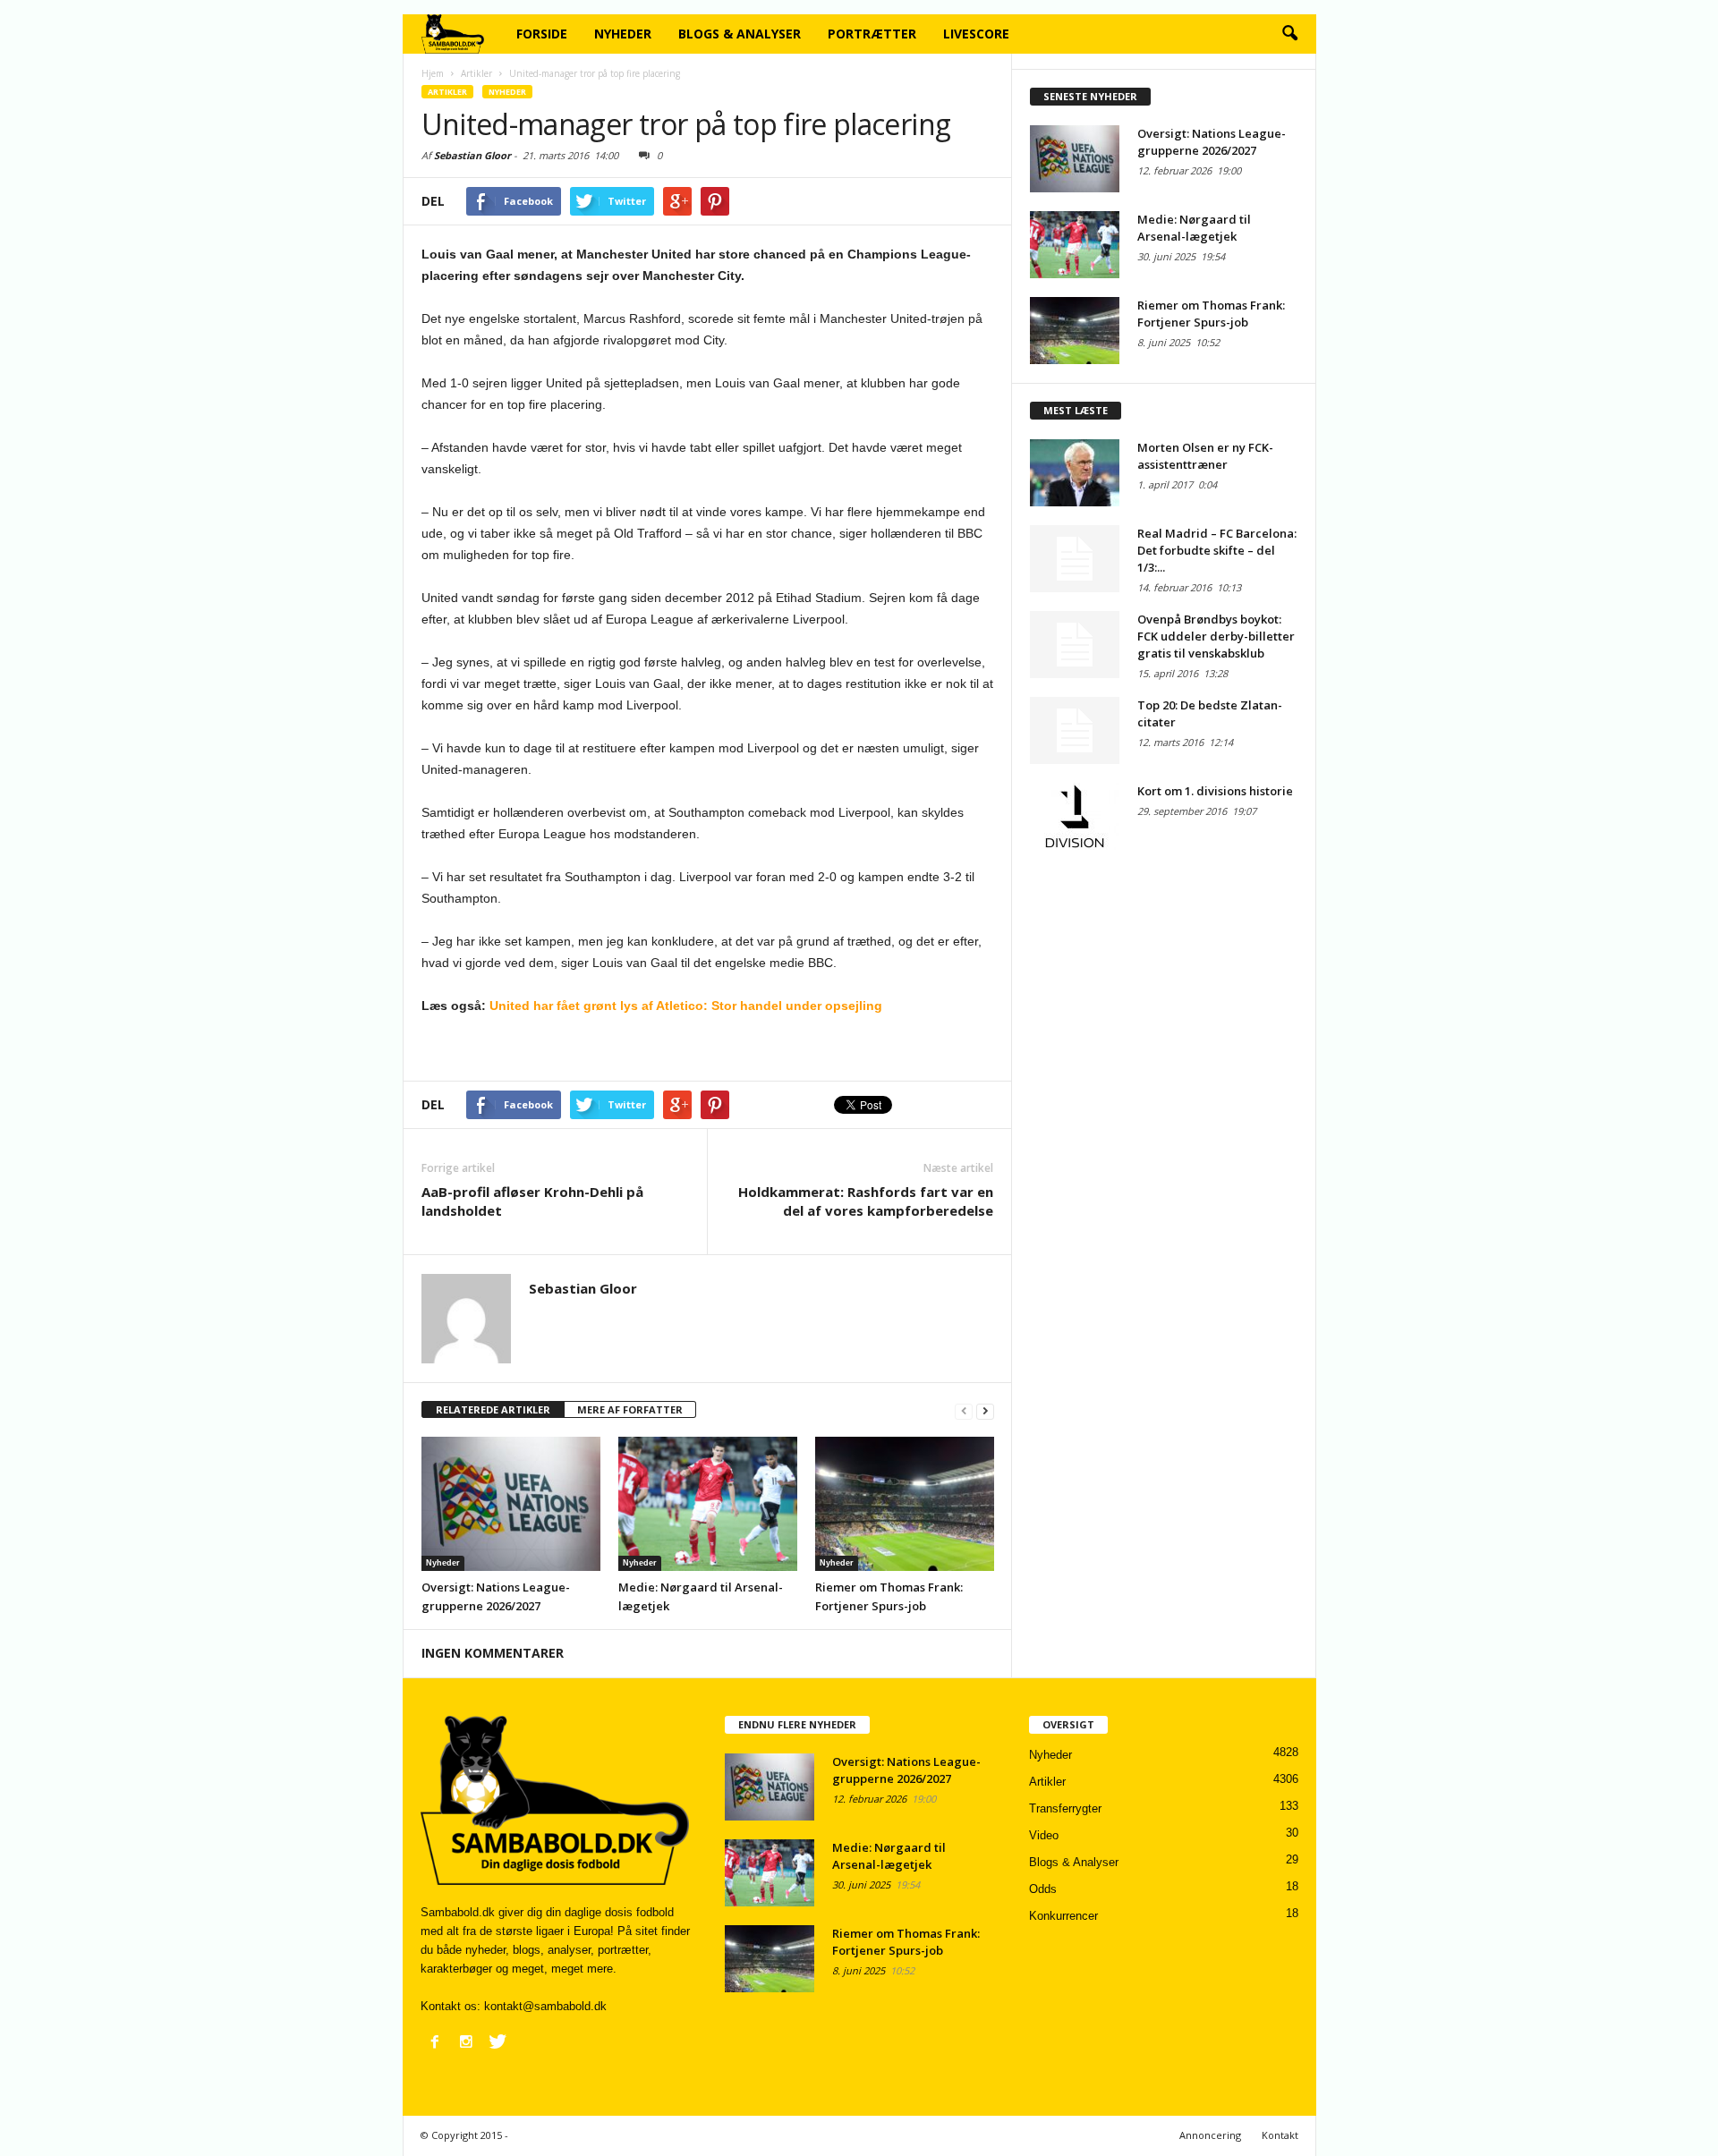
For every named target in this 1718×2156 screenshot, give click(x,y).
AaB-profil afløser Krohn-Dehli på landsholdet (532, 1201)
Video (1044, 1835)
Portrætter (872, 34)
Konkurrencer (1063, 1916)
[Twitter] (498, 2041)
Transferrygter (1065, 1808)
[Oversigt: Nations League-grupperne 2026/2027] (511, 1504)
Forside (542, 34)
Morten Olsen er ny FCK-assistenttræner (1205, 456)
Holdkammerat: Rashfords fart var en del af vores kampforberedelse (866, 1201)
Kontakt (1280, 2135)
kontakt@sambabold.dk (545, 2006)
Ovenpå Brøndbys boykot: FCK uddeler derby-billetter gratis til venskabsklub (1216, 636)
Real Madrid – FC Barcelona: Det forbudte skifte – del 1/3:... (1217, 550)
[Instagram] (466, 2041)
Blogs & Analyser (740, 34)
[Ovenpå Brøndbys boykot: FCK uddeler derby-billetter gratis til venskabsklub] (1075, 645)
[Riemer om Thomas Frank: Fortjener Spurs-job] (905, 1504)
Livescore (976, 34)
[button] (1289, 34)
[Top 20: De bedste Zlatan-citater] (1075, 730)
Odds (1043, 1889)
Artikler (447, 92)
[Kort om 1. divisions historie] (1075, 816)
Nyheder (623, 34)
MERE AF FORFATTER (630, 1409)
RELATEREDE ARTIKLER (493, 1409)
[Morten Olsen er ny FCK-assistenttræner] (1075, 473)
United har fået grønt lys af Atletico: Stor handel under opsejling (686, 1006)
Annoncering (1210, 2135)
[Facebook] (435, 2041)
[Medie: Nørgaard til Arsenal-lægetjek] (708, 1504)
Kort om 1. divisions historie (1215, 791)
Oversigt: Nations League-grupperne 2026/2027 (1212, 142)
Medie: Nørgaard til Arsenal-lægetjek (1194, 228)
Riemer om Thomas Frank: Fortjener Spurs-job (1211, 314)
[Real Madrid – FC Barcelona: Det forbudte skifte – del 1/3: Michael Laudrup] (1075, 559)
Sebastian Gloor (472, 155)
